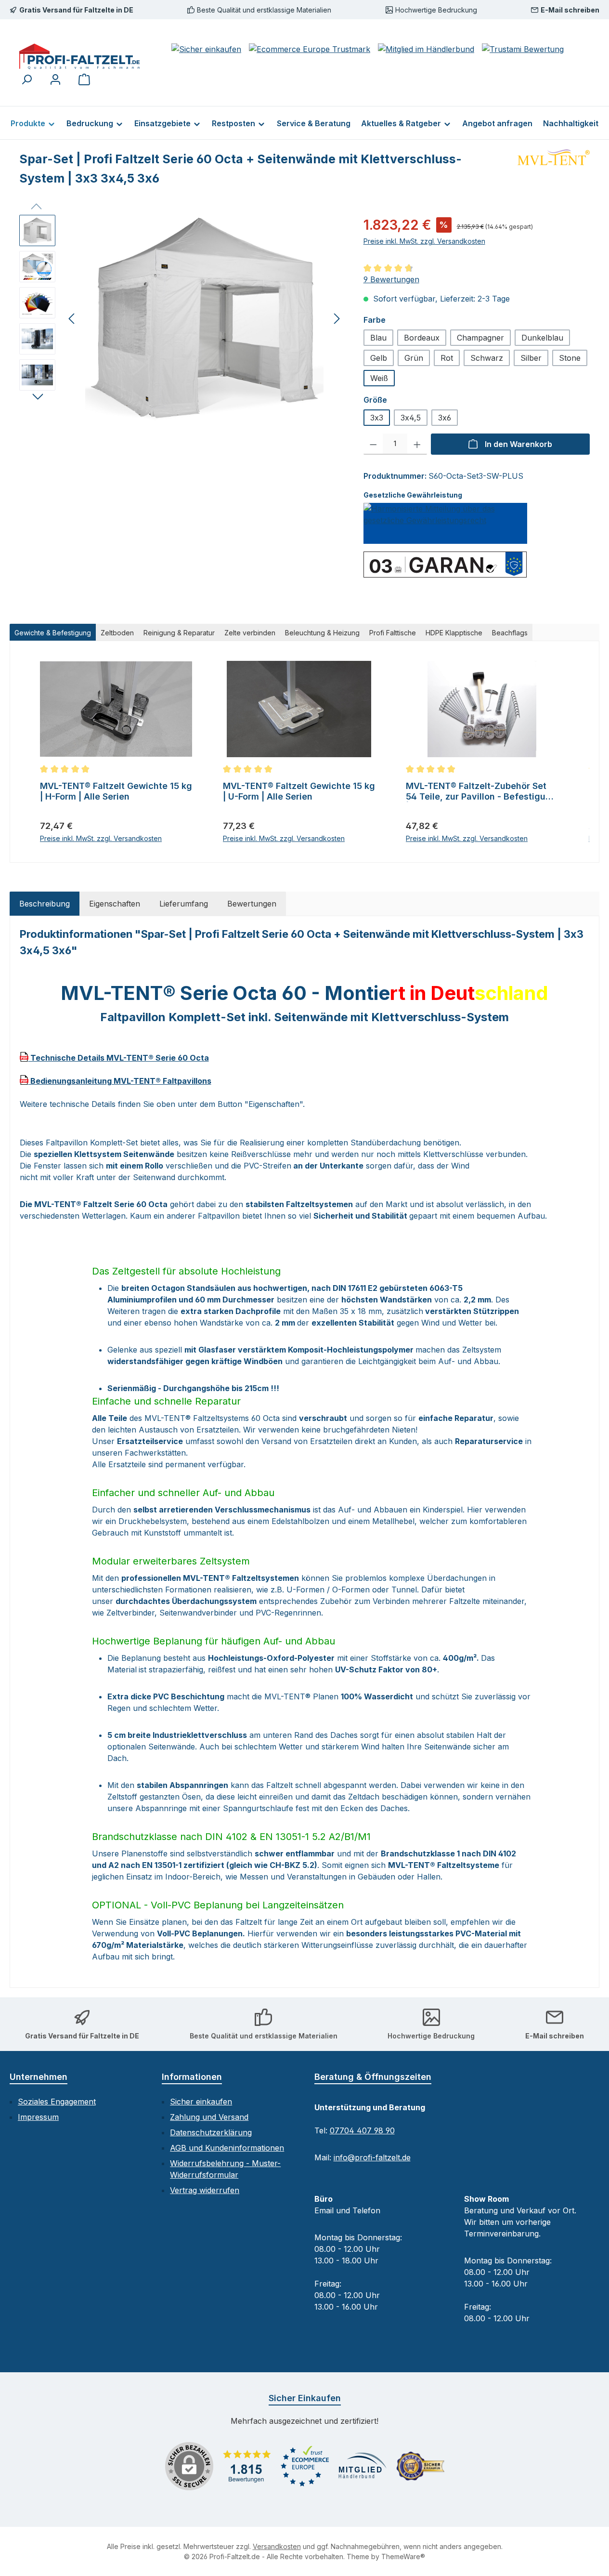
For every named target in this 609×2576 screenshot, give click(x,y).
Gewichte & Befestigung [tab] (53, 633)
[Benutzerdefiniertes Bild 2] (305, 2466)
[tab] (45, 904)
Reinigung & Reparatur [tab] (179, 633)
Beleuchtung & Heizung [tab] (322, 633)
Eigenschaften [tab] (115, 904)
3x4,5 (411, 418)
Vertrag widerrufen (205, 2190)
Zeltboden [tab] (117, 633)
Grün (414, 358)
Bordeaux (422, 338)
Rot (447, 358)
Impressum (38, 2117)
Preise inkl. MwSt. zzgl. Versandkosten (424, 241)
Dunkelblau (542, 338)
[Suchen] (26, 79)
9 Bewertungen (391, 279)
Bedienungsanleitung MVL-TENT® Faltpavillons (120, 1081)
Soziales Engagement (57, 2102)
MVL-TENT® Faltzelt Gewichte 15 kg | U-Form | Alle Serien (299, 791)
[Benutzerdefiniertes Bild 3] (363, 2466)
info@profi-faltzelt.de (372, 2157)
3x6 (445, 418)
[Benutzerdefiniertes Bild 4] (420, 2466)
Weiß (379, 378)
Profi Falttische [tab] (393, 633)
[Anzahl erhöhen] (417, 444)
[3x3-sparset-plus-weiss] (204, 318)
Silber (531, 358)
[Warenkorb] (84, 79)
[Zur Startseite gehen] (79, 56)
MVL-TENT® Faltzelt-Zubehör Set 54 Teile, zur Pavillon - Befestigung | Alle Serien (481, 791)
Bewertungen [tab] (252, 904)
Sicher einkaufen (201, 2102)
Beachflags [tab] (510, 633)
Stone (570, 358)
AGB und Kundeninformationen (227, 2148)
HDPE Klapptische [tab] (454, 633)
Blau (378, 338)
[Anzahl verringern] (373, 444)
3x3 (377, 418)
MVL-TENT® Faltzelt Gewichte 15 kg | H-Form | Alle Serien (116, 791)
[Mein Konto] (55, 79)
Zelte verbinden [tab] (250, 633)
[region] (182, 318)
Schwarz (487, 358)
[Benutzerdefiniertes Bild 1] (247, 2466)
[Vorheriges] (72, 319)
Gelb (379, 358)
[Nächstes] (337, 319)
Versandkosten (277, 2546)
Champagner (480, 338)
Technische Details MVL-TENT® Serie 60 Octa (119, 1058)
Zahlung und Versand (209, 2117)
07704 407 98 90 (362, 2130)
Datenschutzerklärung (211, 2132)
